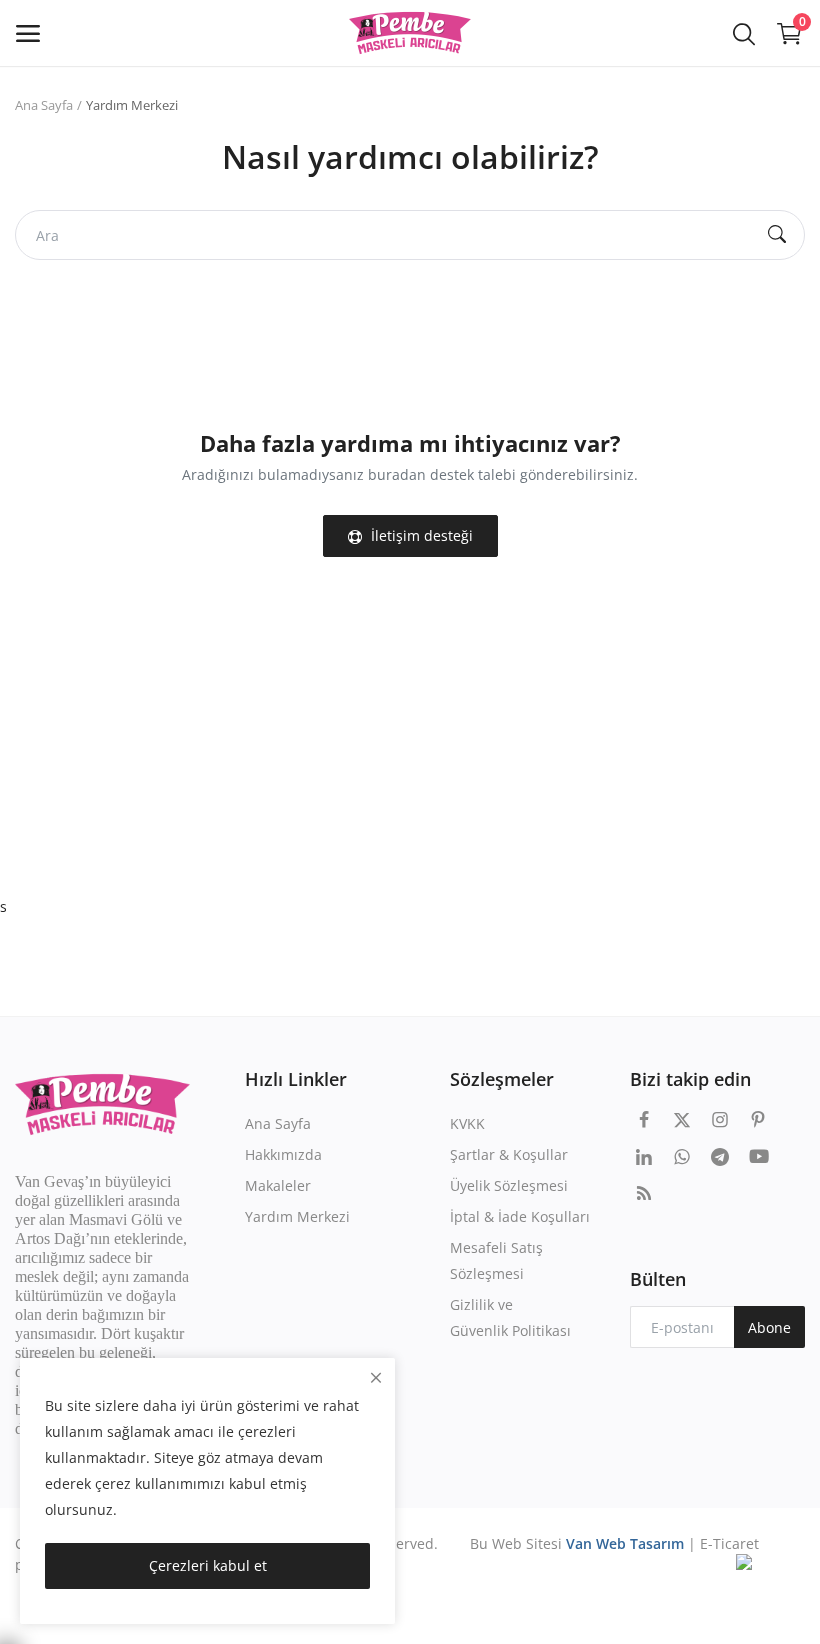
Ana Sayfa (44, 105)
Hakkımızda (283, 1154)
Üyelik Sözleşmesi (509, 1185)
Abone (769, 1327)
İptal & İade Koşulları (520, 1216)
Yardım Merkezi (297, 1216)
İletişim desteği (420, 535)
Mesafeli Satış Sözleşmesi (496, 1260)
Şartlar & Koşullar (509, 1154)
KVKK (467, 1123)
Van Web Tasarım (625, 1543)
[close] (376, 1377)
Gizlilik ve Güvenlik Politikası (510, 1317)
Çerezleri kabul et (208, 1565)
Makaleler (278, 1185)
